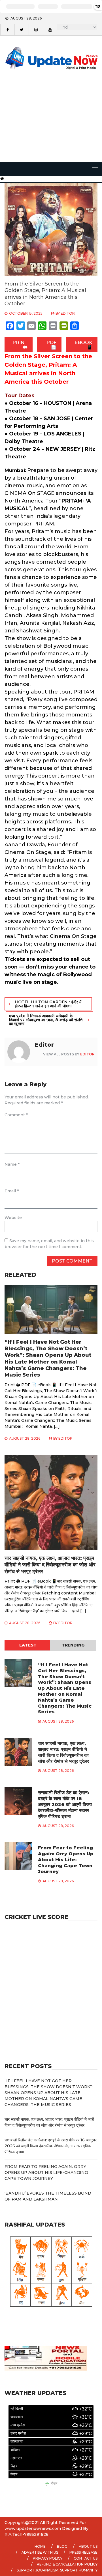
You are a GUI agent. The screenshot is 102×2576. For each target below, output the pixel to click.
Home (40, 2546)
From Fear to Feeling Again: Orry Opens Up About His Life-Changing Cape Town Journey (66, 1860)
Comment (16, 1115)
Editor (68, 313)
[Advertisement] (51, 124)
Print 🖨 (20, 345)
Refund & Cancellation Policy (67, 2564)
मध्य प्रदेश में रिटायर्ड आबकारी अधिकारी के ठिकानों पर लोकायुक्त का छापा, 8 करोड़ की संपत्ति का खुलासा (46, 1020)
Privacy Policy (48, 2558)
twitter (22, 30)
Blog (62, 2546)
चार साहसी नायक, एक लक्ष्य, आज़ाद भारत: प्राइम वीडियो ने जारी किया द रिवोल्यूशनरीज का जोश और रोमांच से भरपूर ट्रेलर (50, 1565)
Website (13, 1218)
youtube (50, 30)
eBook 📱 (83, 345)
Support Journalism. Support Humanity (57, 2570)
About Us (88, 2546)
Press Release (83, 2552)
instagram (36, 30)
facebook (7, 30)
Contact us (86, 2558)
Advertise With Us (40, 2552)
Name (12, 1164)
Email (12, 1191)
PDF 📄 (51, 345)
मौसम (54, 2484)
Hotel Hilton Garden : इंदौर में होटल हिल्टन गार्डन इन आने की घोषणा (48, 1004)
